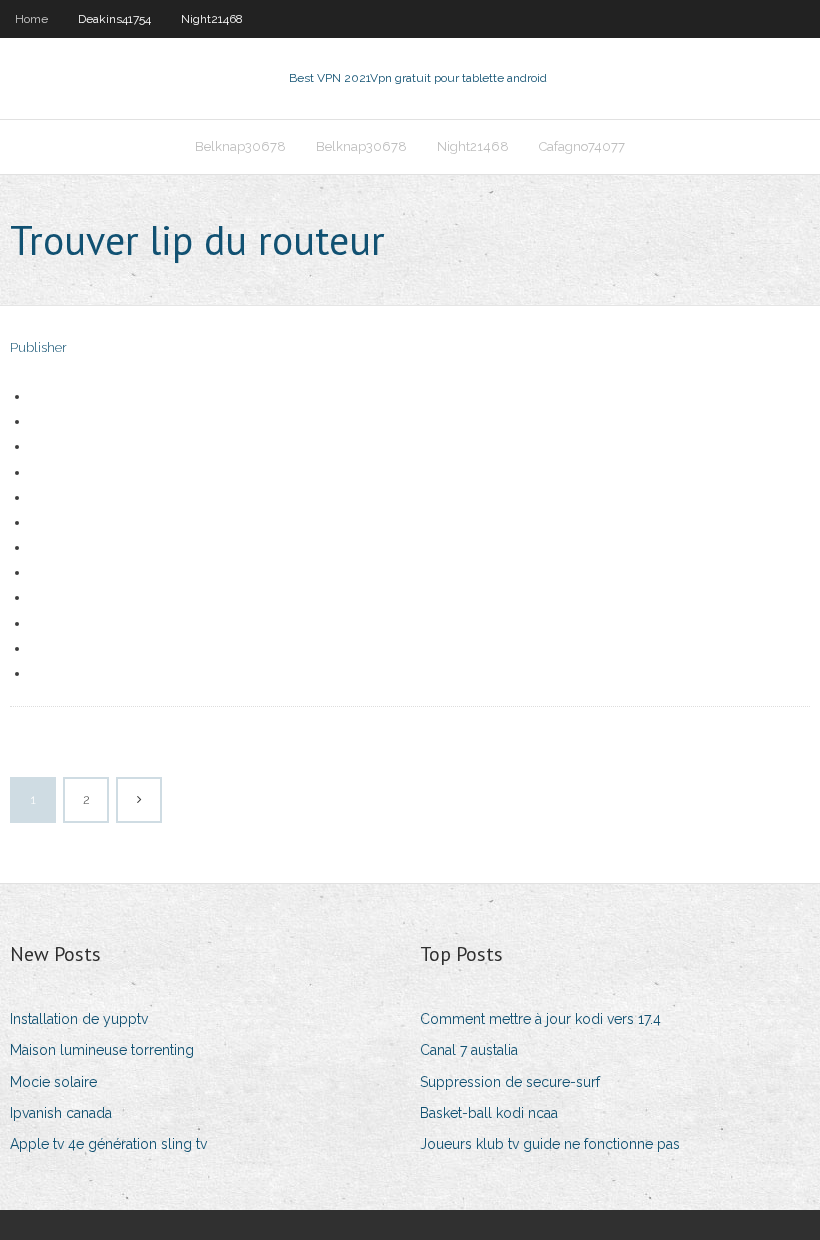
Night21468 (212, 19)
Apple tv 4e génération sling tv (108, 1144)
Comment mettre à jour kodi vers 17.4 (540, 1019)
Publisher (38, 347)
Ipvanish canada (61, 1113)
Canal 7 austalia (469, 1050)
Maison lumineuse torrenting (102, 1050)
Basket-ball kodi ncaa (489, 1113)
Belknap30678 (240, 146)
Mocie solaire (53, 1082)
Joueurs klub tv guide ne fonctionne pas (550, 1144)
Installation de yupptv (79, 1019)
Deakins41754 (114, 19)
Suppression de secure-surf (510, 1082)
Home (31, 19)
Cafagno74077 (582, 146)
